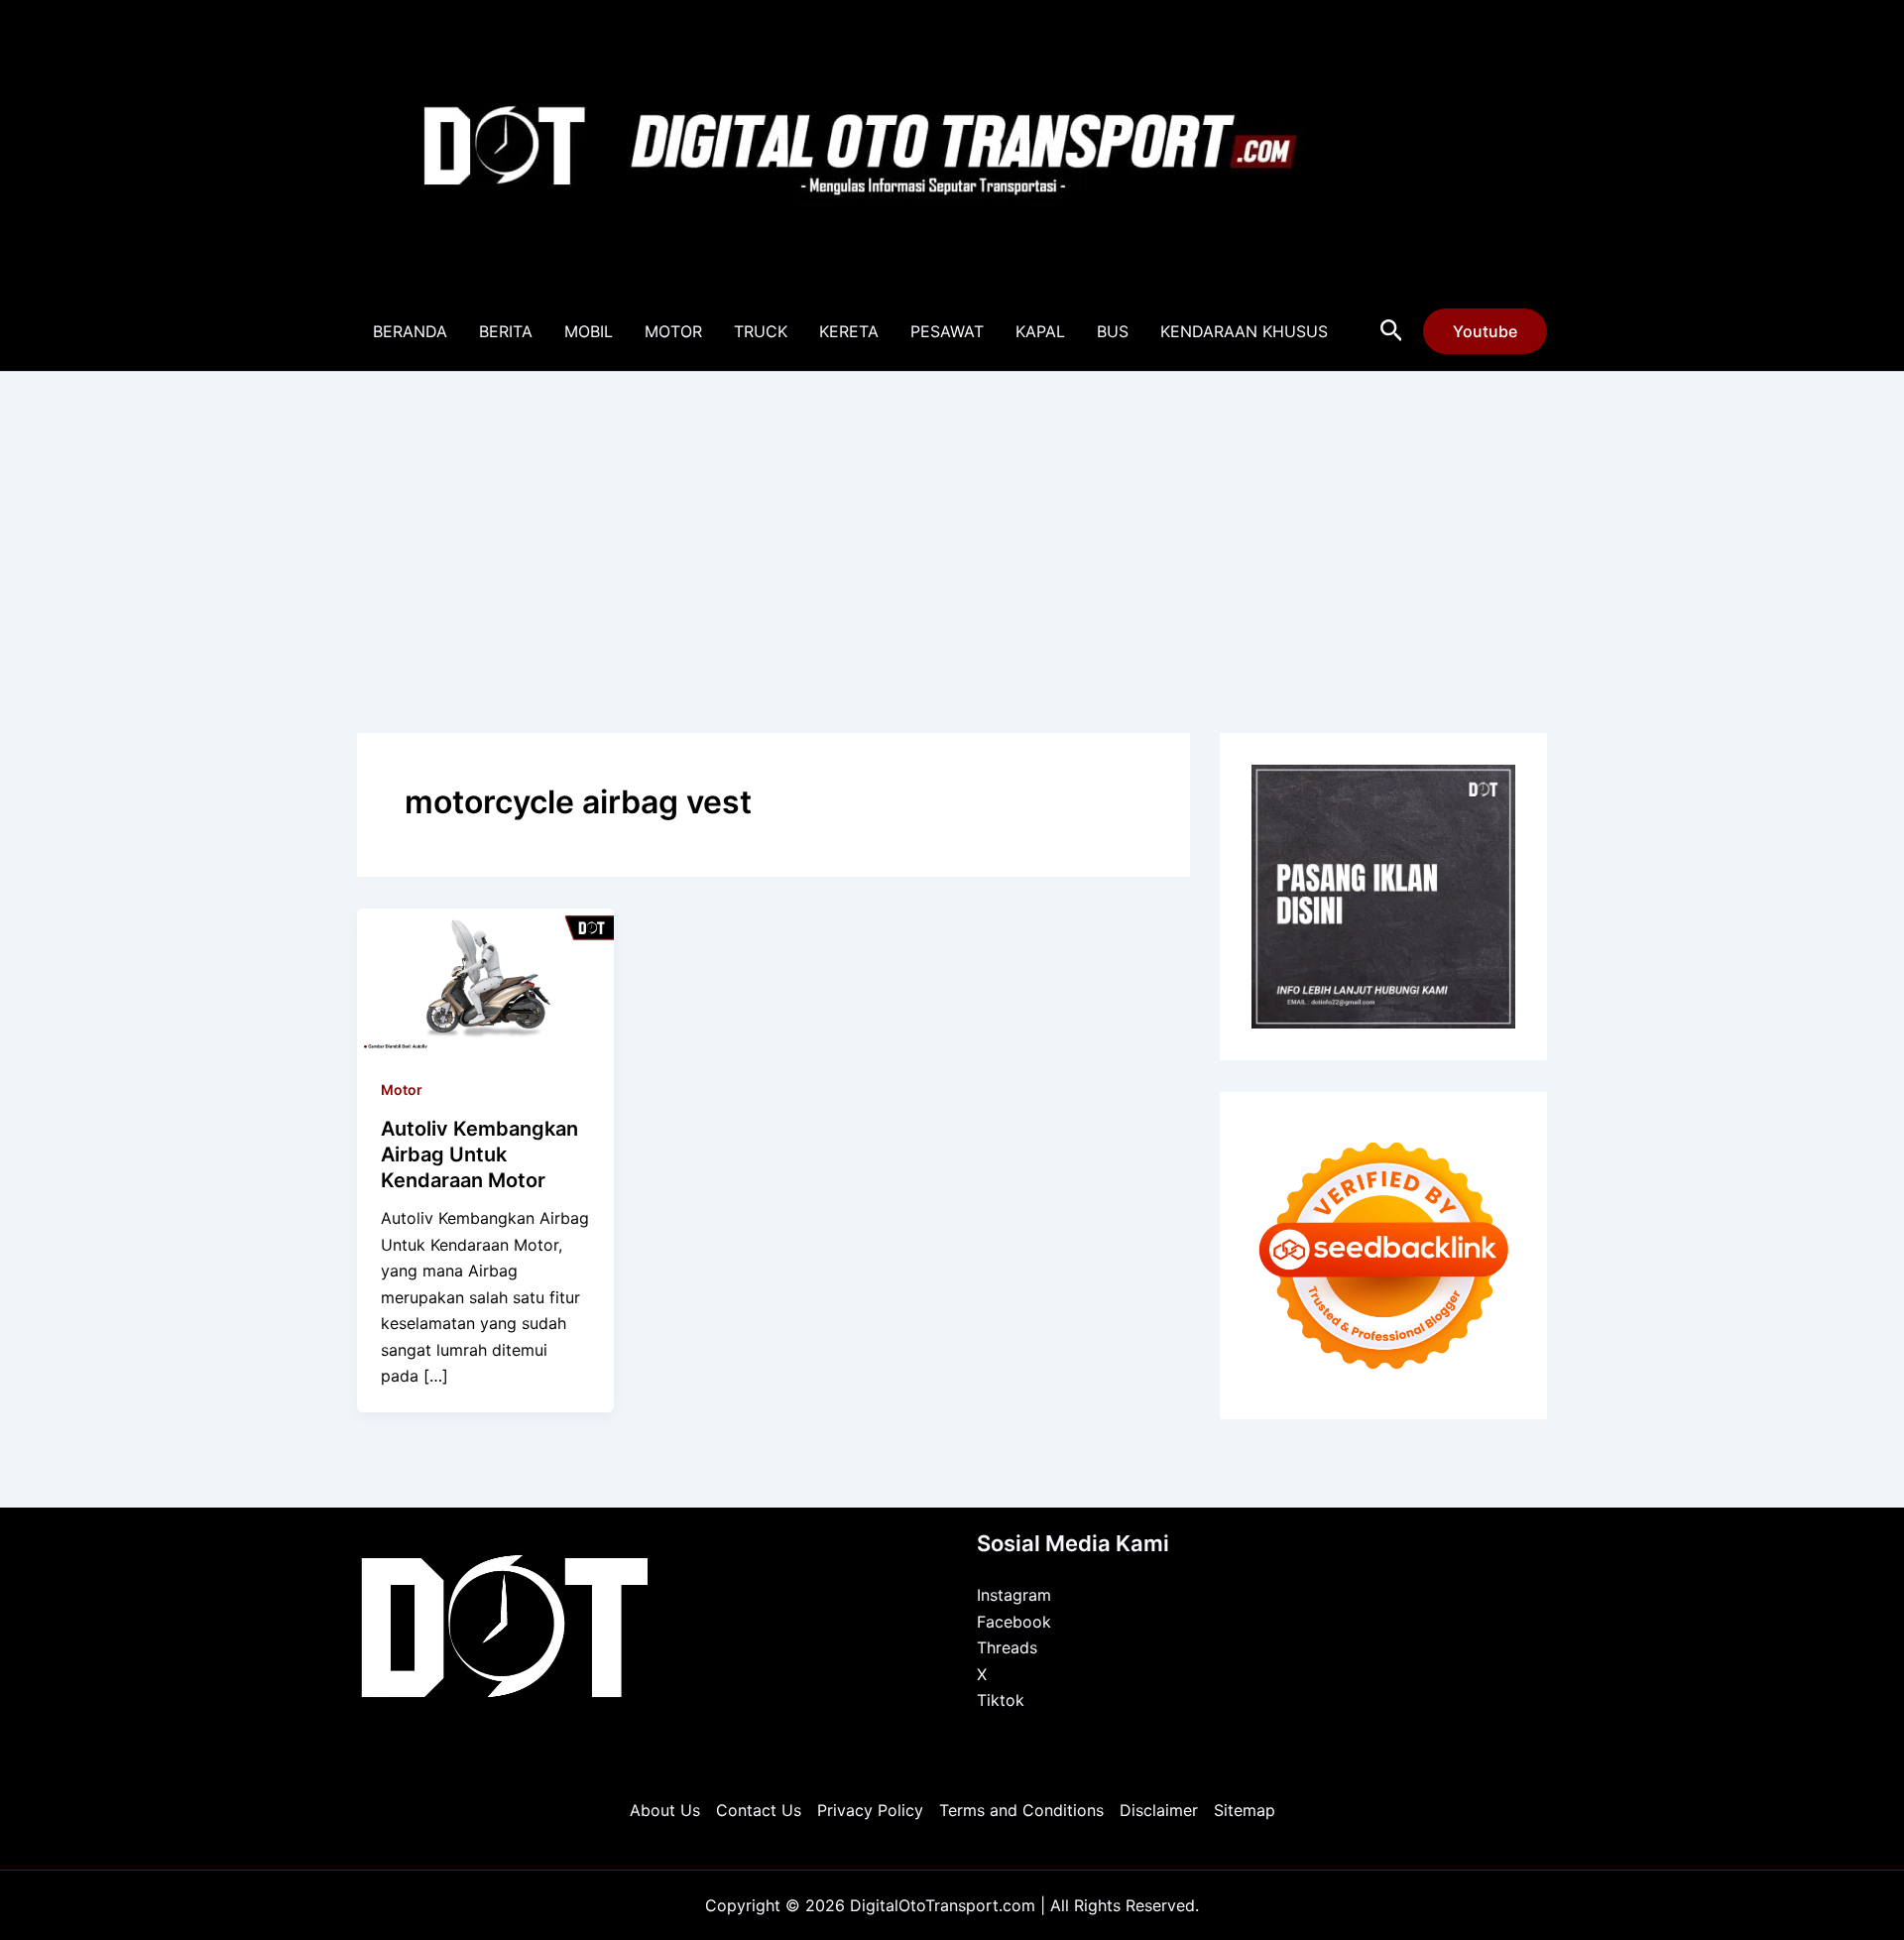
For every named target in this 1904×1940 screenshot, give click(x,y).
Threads (1007, 1647)
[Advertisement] (952, 521)
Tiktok (1001, 1700)
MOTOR (673, 331)
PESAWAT (947, 331)
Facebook (1014, 1622)
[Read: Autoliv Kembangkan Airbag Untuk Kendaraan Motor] (485, 979)
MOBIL (589, 331)
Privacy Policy (870, 1810)
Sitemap (1245, 1810)
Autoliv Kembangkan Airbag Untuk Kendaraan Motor (479, 1154)
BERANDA (410, 331)
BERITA (506, 331)
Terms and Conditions (1021, 1810)
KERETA (849, 331)
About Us (665, 1810)
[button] (1392, 331)
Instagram (1014, 1595)
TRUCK (761, 331)
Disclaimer (1159, 1810)
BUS (1113, 331)
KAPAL (1040, 331)
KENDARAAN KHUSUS (1244, 331)
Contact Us (759, 1810)
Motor (402, 1090)
